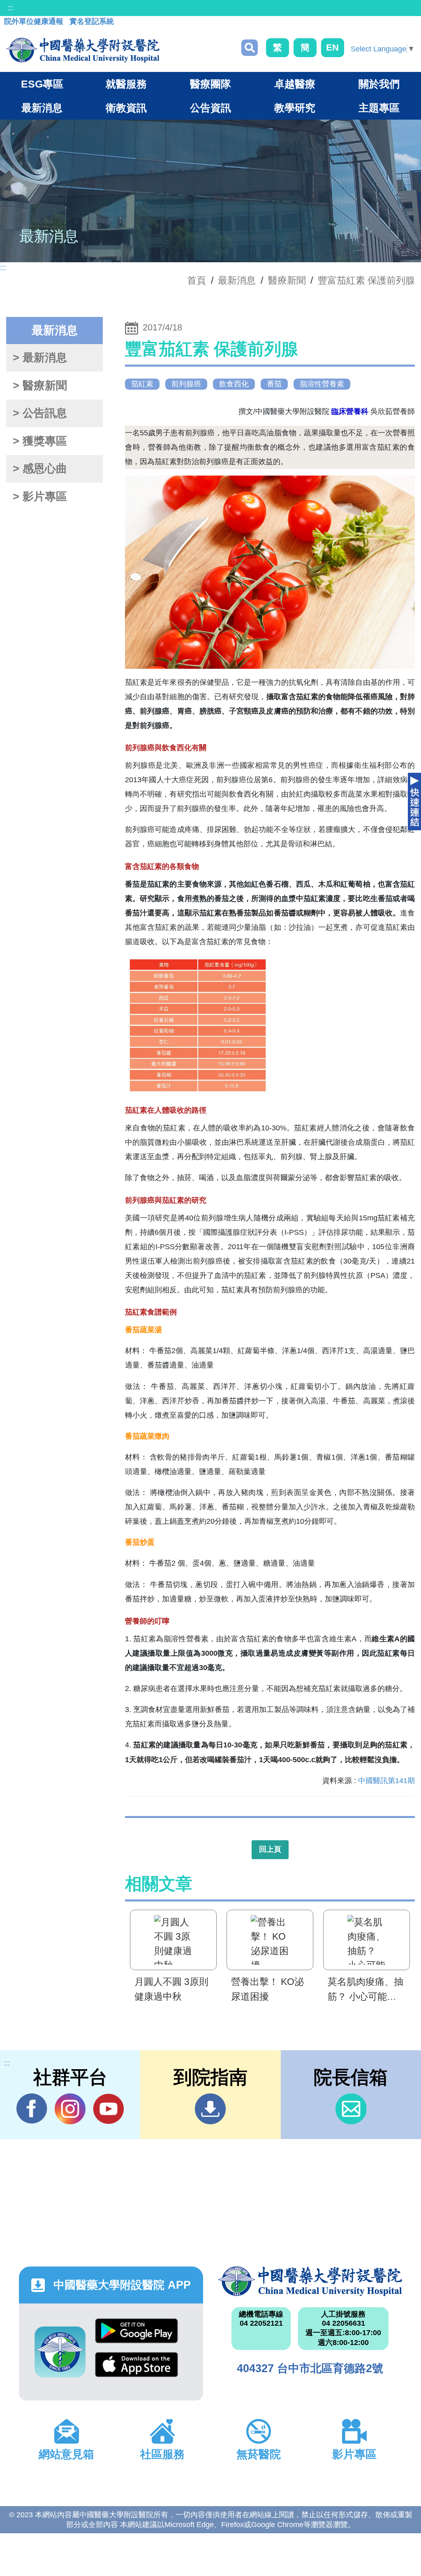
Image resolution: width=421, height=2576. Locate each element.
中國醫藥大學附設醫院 (310, 2281)
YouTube (108, 2109)
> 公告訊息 (40, 413)
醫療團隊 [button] (210, 84)
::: (10, 8)
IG (70, 2109)
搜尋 (250, 48)
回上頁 (270, 1849)
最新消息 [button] (42, 108)
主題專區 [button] (379, 108)
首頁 (197, 280)
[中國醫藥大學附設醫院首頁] (83, 50)
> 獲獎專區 (40, 441)
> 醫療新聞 (40, 386)
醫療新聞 (287, 280)
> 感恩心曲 (40, 469)
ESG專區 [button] (42, 84)
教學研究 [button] (295, 108)
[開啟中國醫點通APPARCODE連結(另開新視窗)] (60, 2352)
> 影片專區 (40, 497)
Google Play (136, 2335)
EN (332, 47)
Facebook (32, 2109)
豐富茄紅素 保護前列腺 (366, 280)
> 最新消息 (40, 358)
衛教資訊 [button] (126, 108)
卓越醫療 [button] (295, 84)
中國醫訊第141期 (386, 1781)
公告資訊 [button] (210, 108)
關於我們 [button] (379, 84)
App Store (136, 2369)
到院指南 (210, 2109)
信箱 (351, 2109)
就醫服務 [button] (126, 84)
